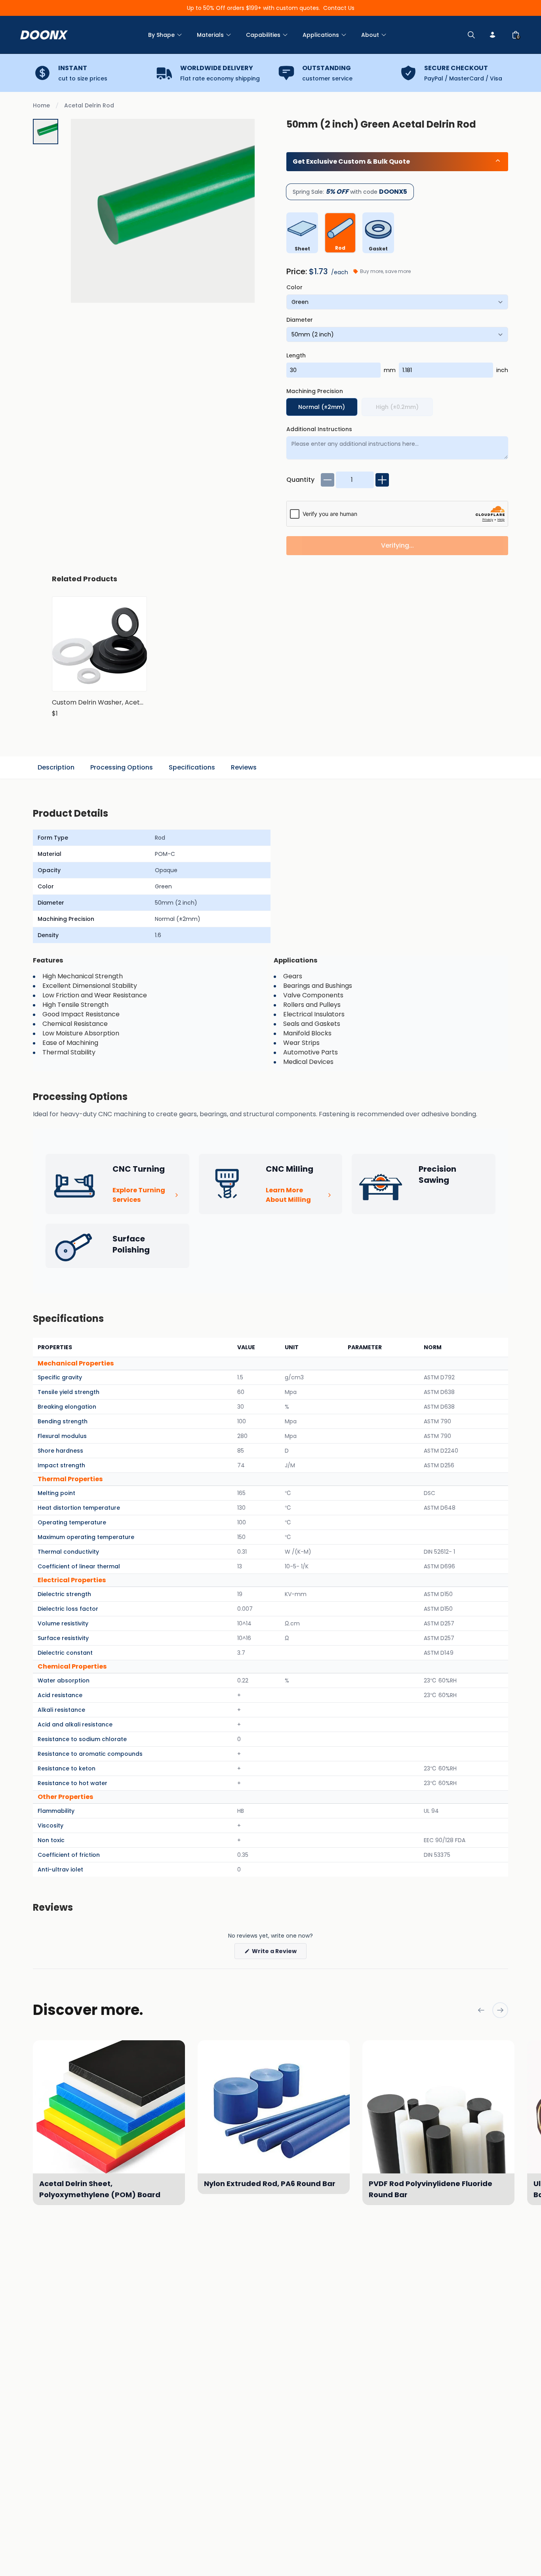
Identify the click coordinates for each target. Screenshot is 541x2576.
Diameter (300, 320)
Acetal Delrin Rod (89, 105)
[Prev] (481, 2010)
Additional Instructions (319, 429)
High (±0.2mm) (397, 407)
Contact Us (339, 8)
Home (41, 105)
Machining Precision (315, 391)
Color (294, 287)
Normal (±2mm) (322, 407)
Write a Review (279, 1953)
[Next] (500, 2010)
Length (296, 355)
